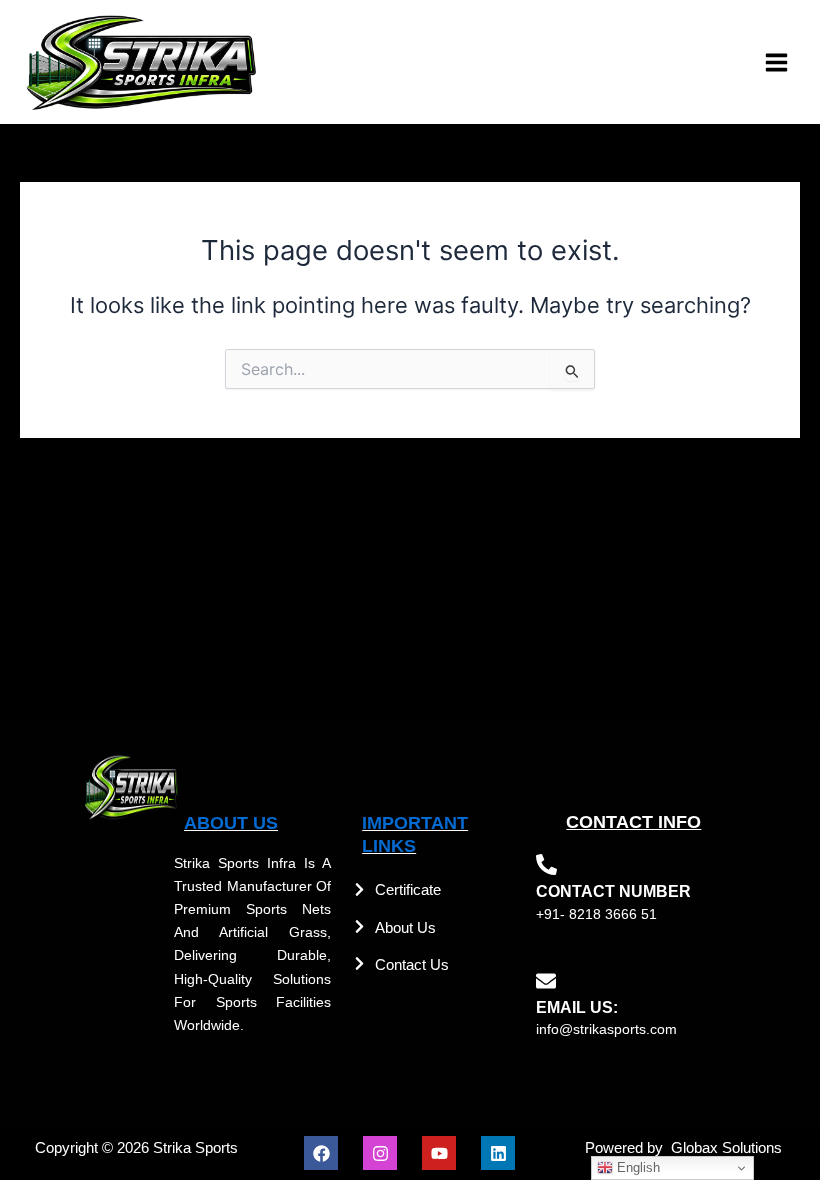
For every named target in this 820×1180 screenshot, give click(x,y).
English (636, 1167)
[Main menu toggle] (776, 62)
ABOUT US (231, 823)
